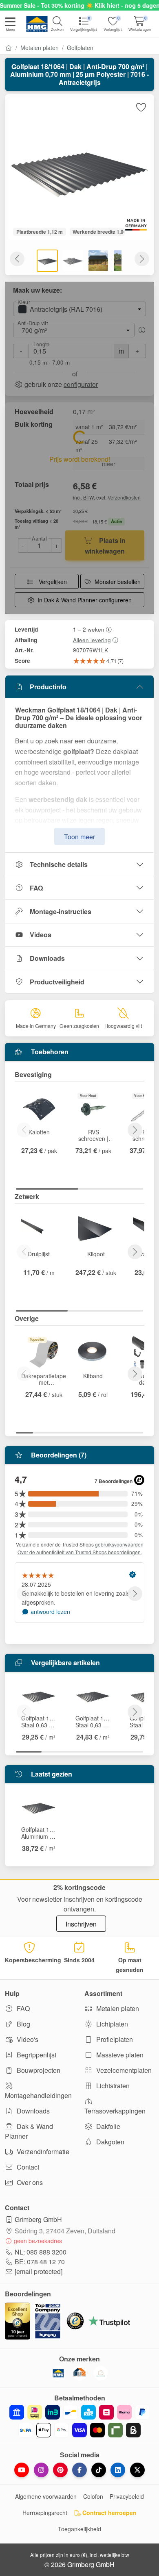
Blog (23, 2024)
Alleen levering (92, 640)
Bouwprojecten (38, 2070)
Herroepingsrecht (45, 2513)
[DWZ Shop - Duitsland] (79, 2373)
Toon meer (79, 837)
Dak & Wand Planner (29, 2131)
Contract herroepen (109, 2513)
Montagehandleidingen (38, 2095)
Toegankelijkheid (79, 2529)
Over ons (29, 2182)
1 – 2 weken (89, 629)
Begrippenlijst (36, 2055)
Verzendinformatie (42, 2151)
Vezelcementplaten (123, 2070)
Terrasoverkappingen (115, 2111)
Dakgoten (109, 2142)
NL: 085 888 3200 (41, 2252)
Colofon (93, 2496)
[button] (10, 25)
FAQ (36, 888)
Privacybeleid (127, 2496)
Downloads (47, 958)
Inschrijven (81, 1924)
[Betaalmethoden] (79, 2421)
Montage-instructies (61, 911)
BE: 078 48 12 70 (40, 2262)
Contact (27, 2167)
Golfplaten (80, 48)
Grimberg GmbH (38, 2219)
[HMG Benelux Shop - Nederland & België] (58, 2373)
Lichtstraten (112, 2086)
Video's (27, 2039)
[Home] (9, 48)
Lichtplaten (111, 2024)
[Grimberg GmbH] (101, 2373)
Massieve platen (119, 2055)
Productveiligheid (57, 982)
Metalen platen (40, 48)
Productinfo (48, 687)
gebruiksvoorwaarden (119, 1544)
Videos (41, 935)
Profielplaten (114, 2039)
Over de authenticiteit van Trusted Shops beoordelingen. (80, 1552)
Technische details (59, 864)
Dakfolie (107, 2126)
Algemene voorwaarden (46, 2496)
